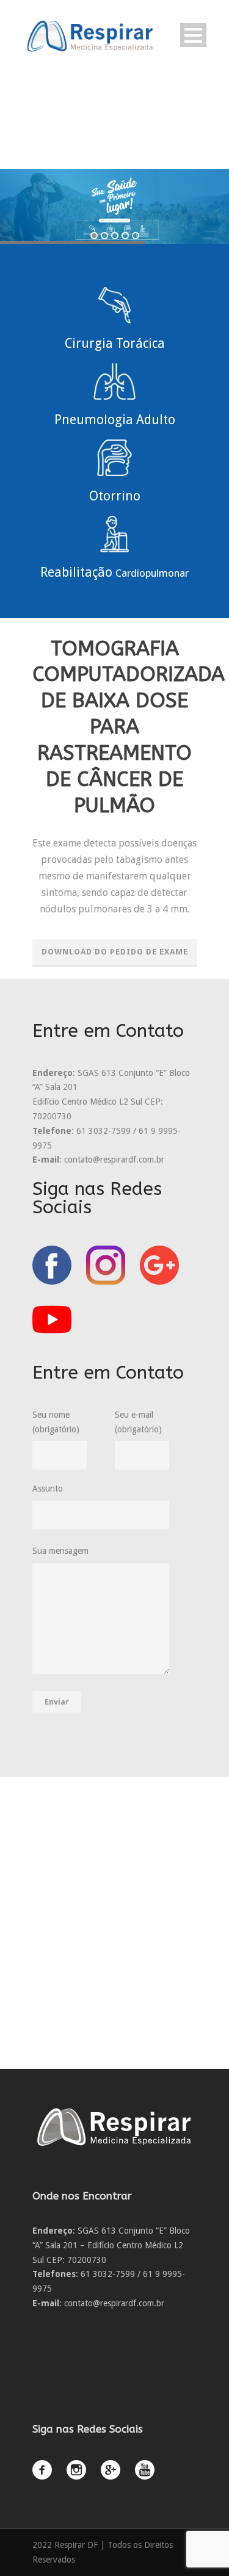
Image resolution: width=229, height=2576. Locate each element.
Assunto (48, 1488)
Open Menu (193, 35)
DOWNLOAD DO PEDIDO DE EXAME (115, 952)
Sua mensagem (60, 1551)
